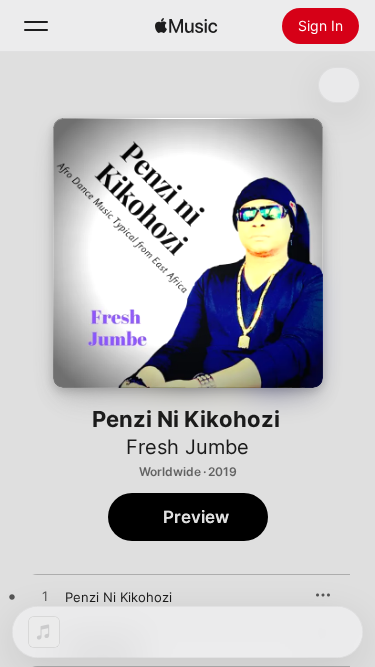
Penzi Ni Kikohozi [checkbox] (118, 597)
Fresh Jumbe (187, 447)
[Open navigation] (36, 26)
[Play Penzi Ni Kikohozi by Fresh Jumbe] (45, 597)
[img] (186, 26)
